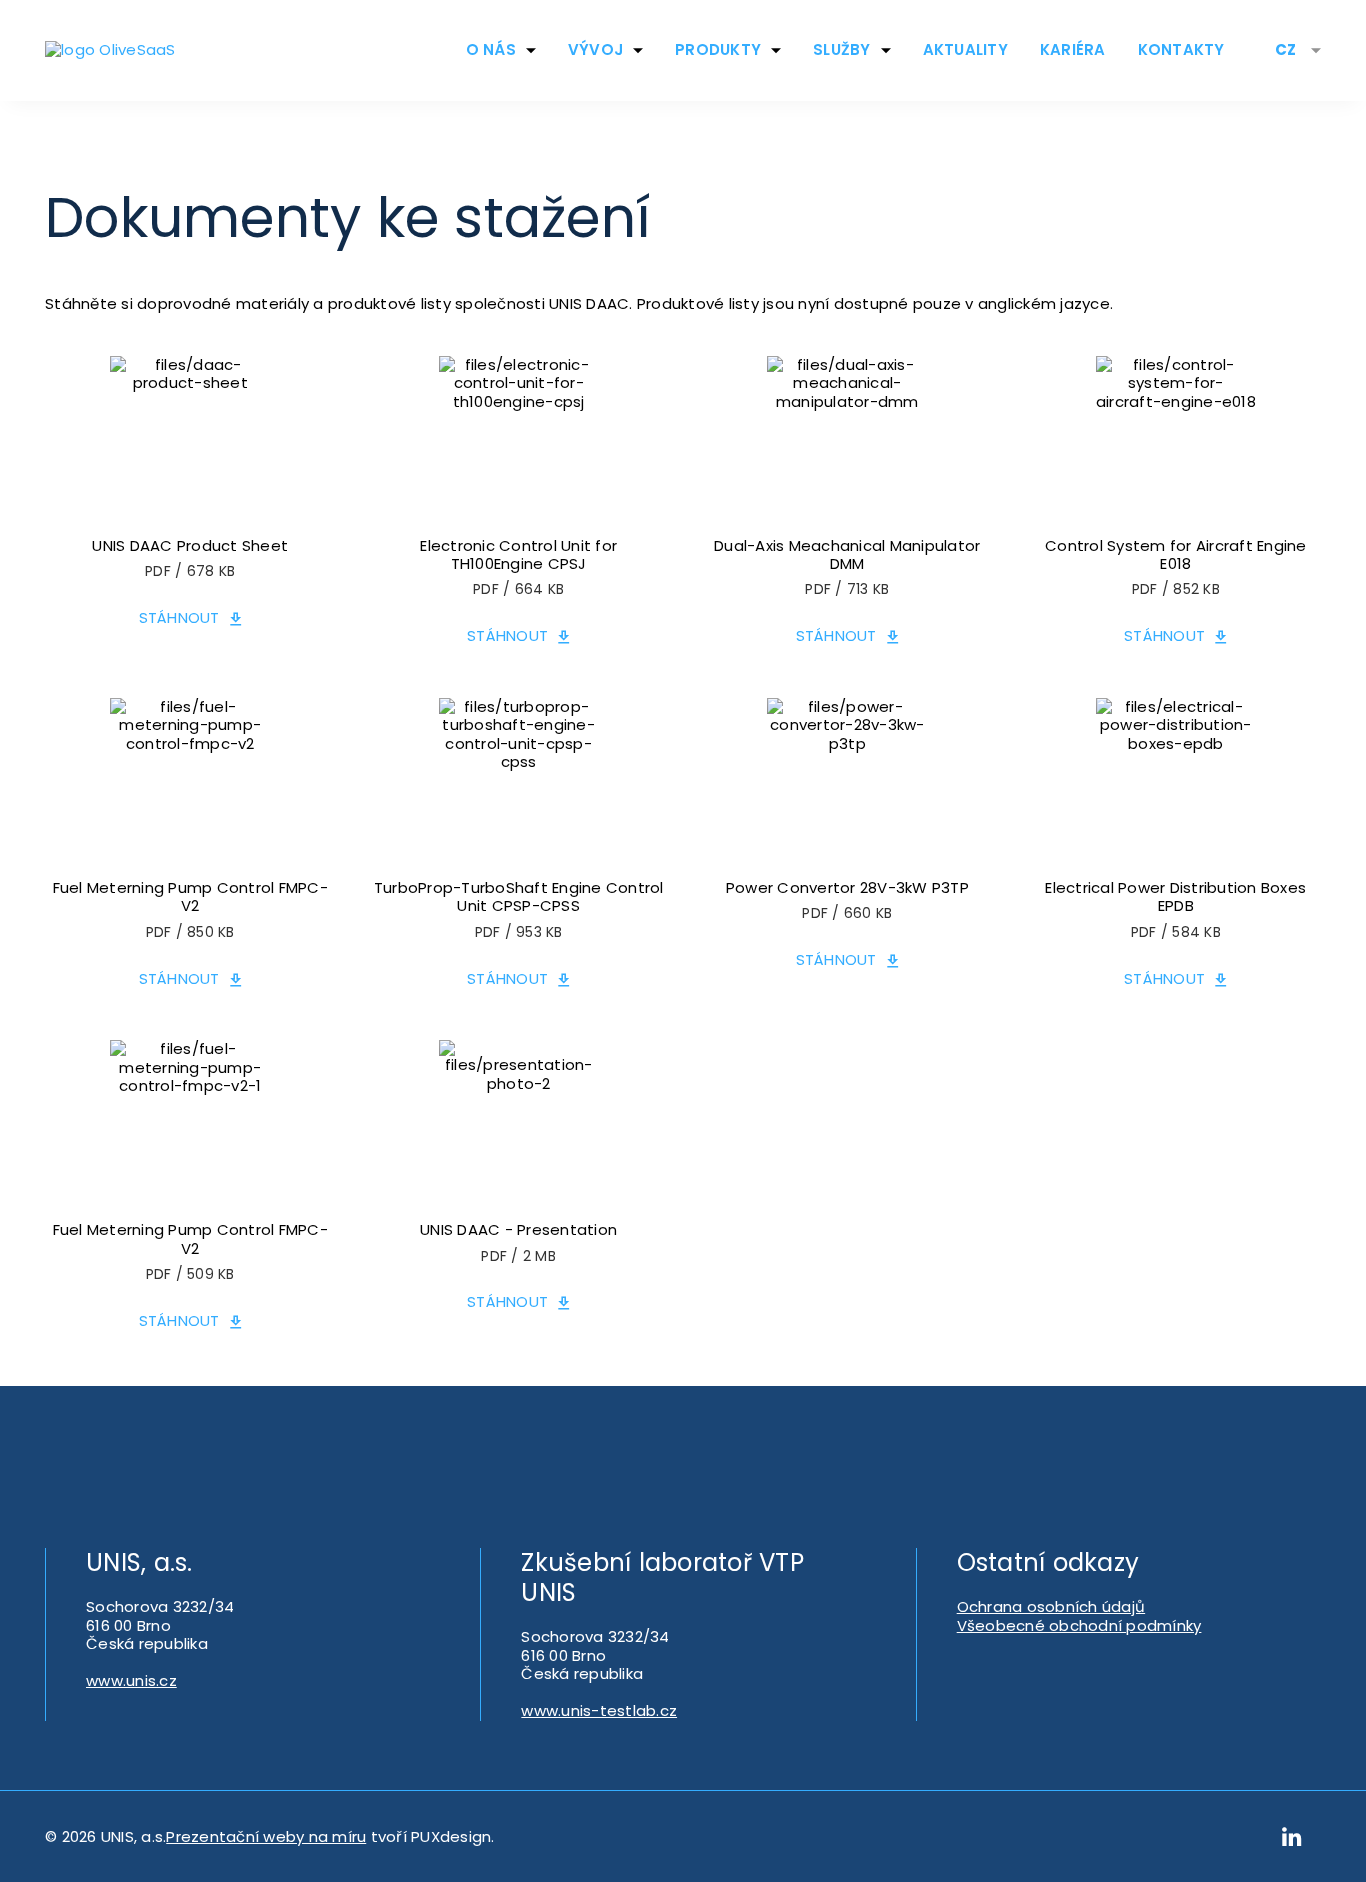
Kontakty (1181, 49)
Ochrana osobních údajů (1051, 1606)
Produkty (718, 49)
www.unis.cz (131, 1680)
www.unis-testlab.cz (599, 1710)
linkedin (1292, 1836)
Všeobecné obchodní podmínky (1079, 1625)
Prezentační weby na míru (266, 1836)
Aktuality (965, 49)
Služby (842, 49)
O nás (491, 49)
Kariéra (1073, 49)
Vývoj (595, 49)
